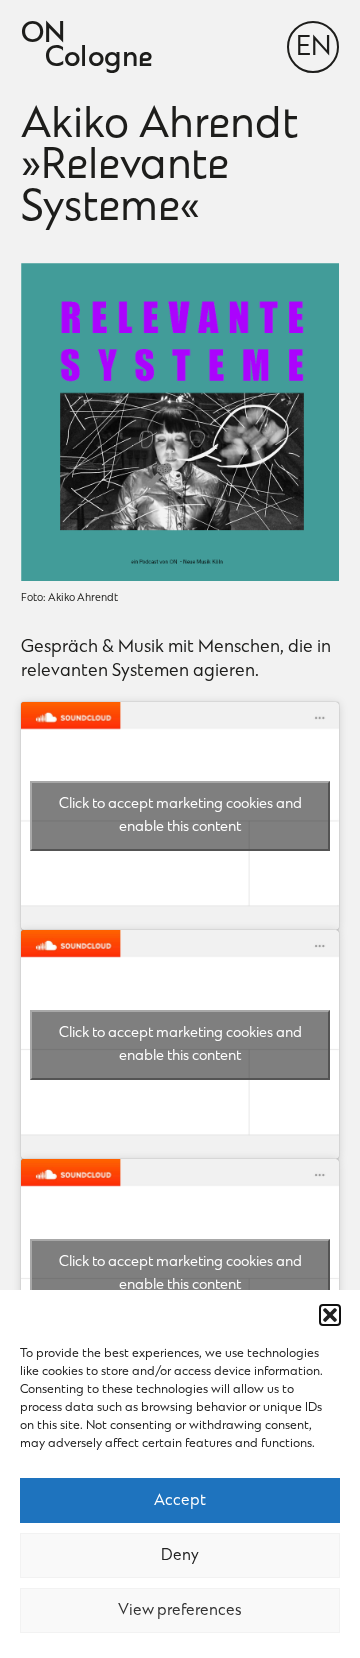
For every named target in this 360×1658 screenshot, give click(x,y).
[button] (330, 1315)
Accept (180, 1501)
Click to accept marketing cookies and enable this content (180, 816)
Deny (180, 1556)
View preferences (180, 1611)
